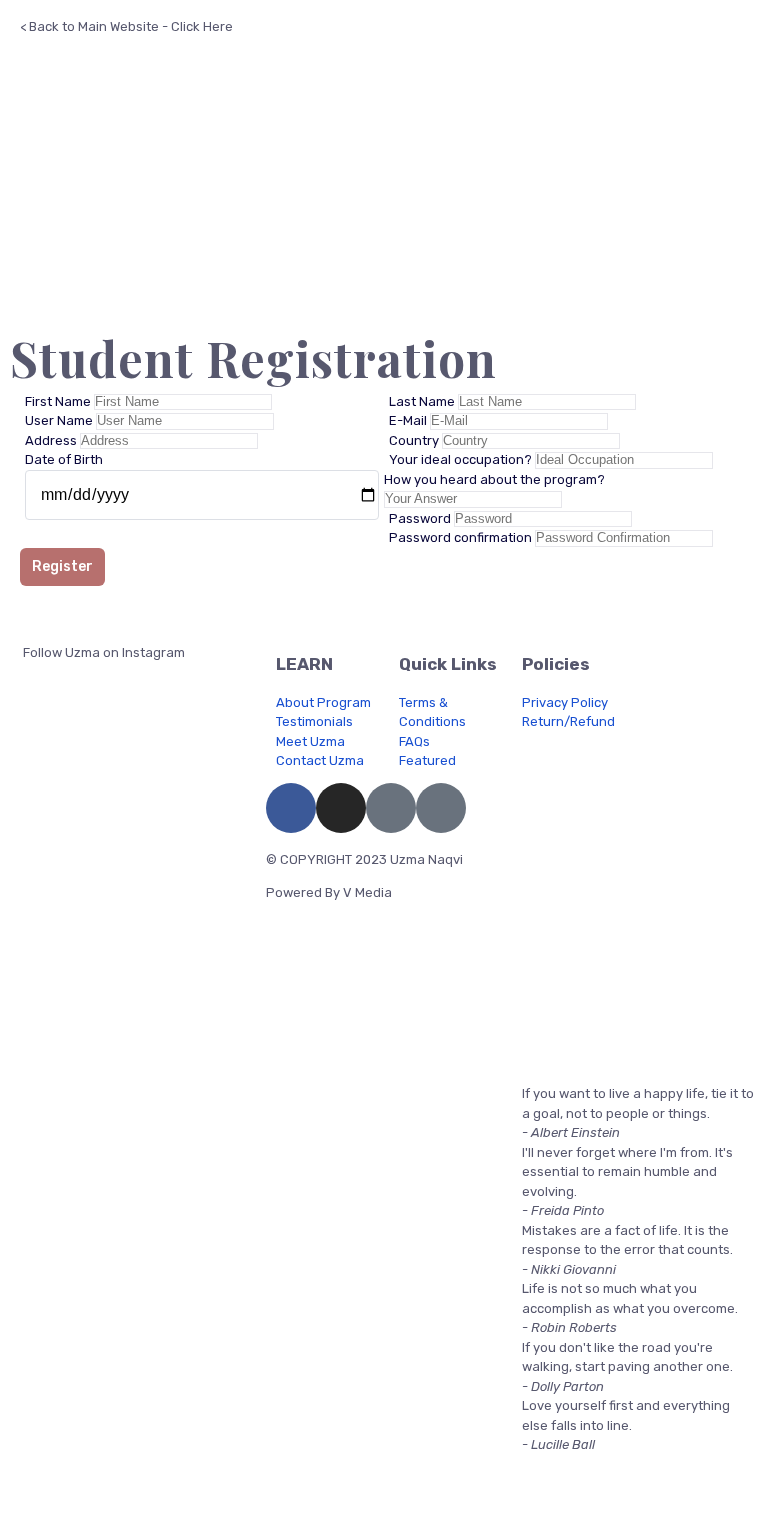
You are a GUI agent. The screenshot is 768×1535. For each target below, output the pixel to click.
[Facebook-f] (291, 808)
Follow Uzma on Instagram (102, 652)
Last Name (423, 401)
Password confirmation (462, 537)
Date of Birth (64, 459)
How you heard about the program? (494, 479)
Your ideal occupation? (462, 459)
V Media (367, 892)
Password (421, 518)
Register (62, 566)
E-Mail (409, 420)
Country (415, 440)
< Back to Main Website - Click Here (126, 26)
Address (52, 440)
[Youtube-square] (391, 808)
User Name (60, 420)
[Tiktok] (441, 808)
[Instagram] (341, 808)
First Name (59, 401)
